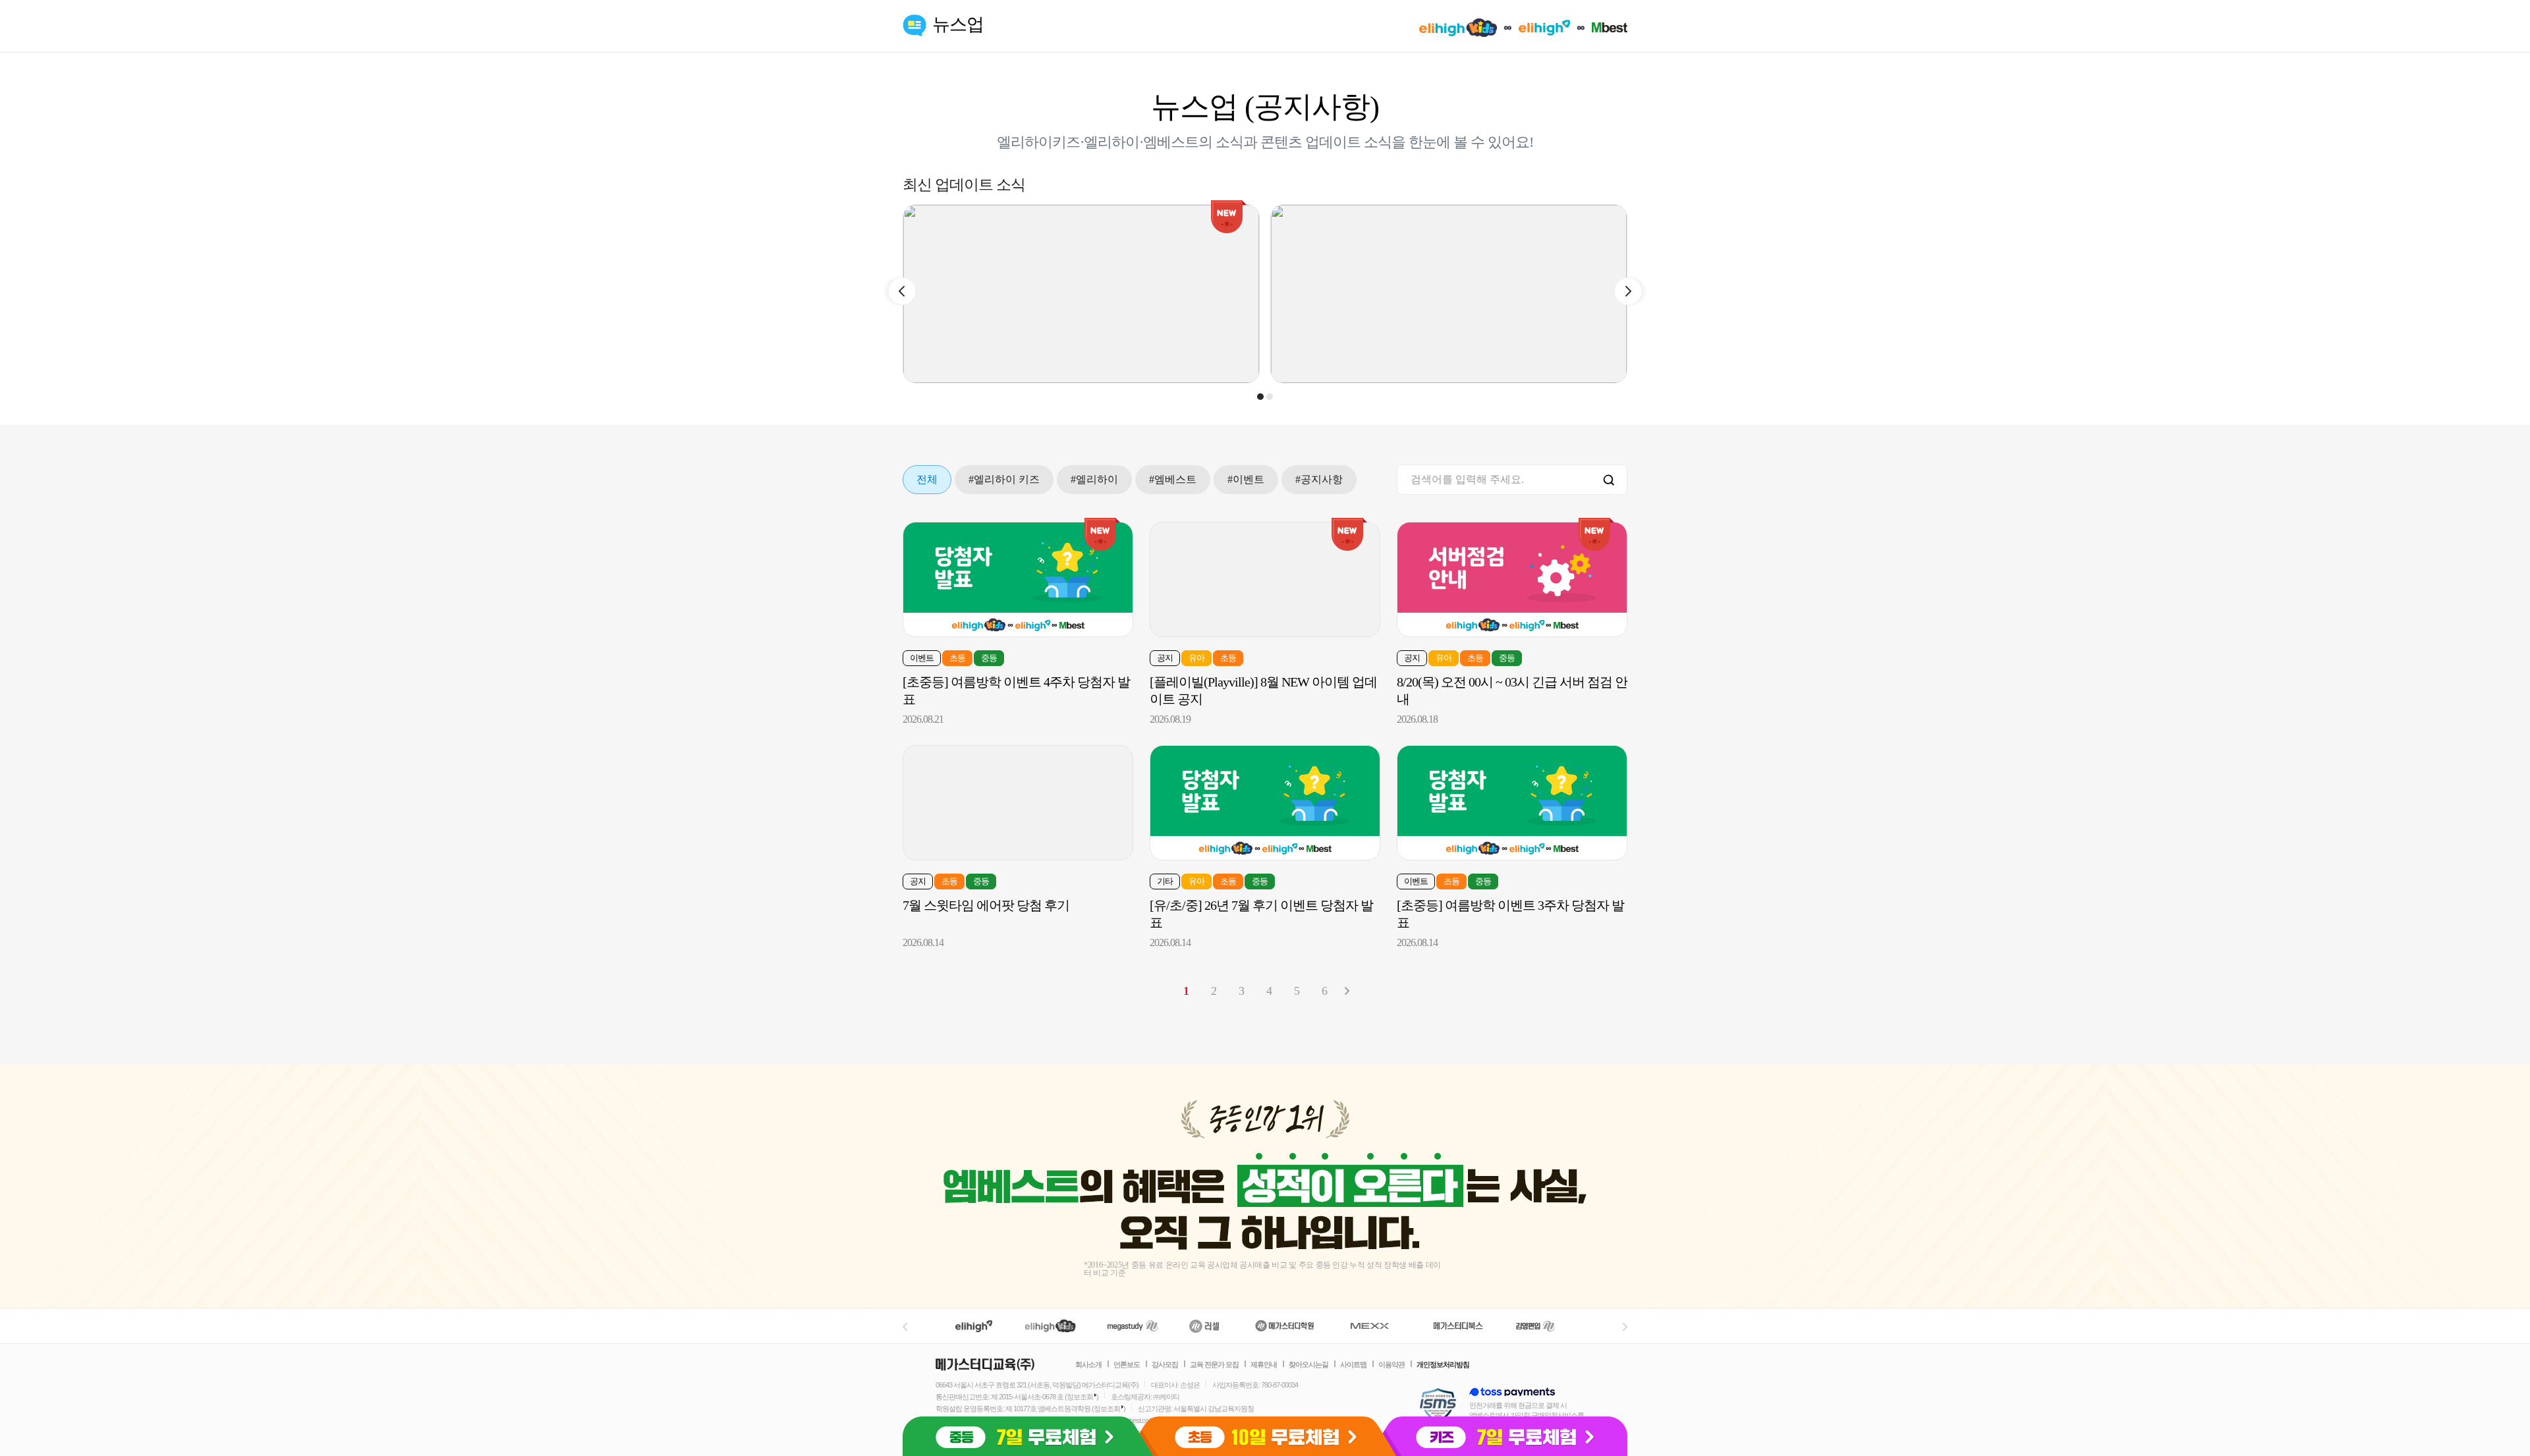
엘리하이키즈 (1052, 1326)
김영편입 (1535, 1326)
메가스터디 (1133, 1326)
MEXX (1378, 1326)
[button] (1260, 397)
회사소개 (1088, 1364)
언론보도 (1127, 1364)
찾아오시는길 (1308, 1364)
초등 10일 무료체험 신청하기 (1265, 1436)
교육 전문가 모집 (1214, 1364)
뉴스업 (958, 24)
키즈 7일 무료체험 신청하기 (1506, 1436)
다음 (1347, 991)
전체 (927, 479)
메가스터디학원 (1284, 1326)
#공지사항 (1319, 479)
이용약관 (1391, 1364)
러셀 (1204, 1326)
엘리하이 (974, 1326)
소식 (1229, 142)
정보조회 (1080, 1397)
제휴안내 (1264, 1364)
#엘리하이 (1094, 479)
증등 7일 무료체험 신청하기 (1024, 1436)
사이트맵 (1353, 1364)
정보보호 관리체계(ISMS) (1438, 1406)
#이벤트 (1246, 479)
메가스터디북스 (1460, 1326)
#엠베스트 (1173, 479)
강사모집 (1165, 1364)
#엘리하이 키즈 (1004, 479)
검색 (1609, 481)
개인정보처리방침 (1443, 1364)
